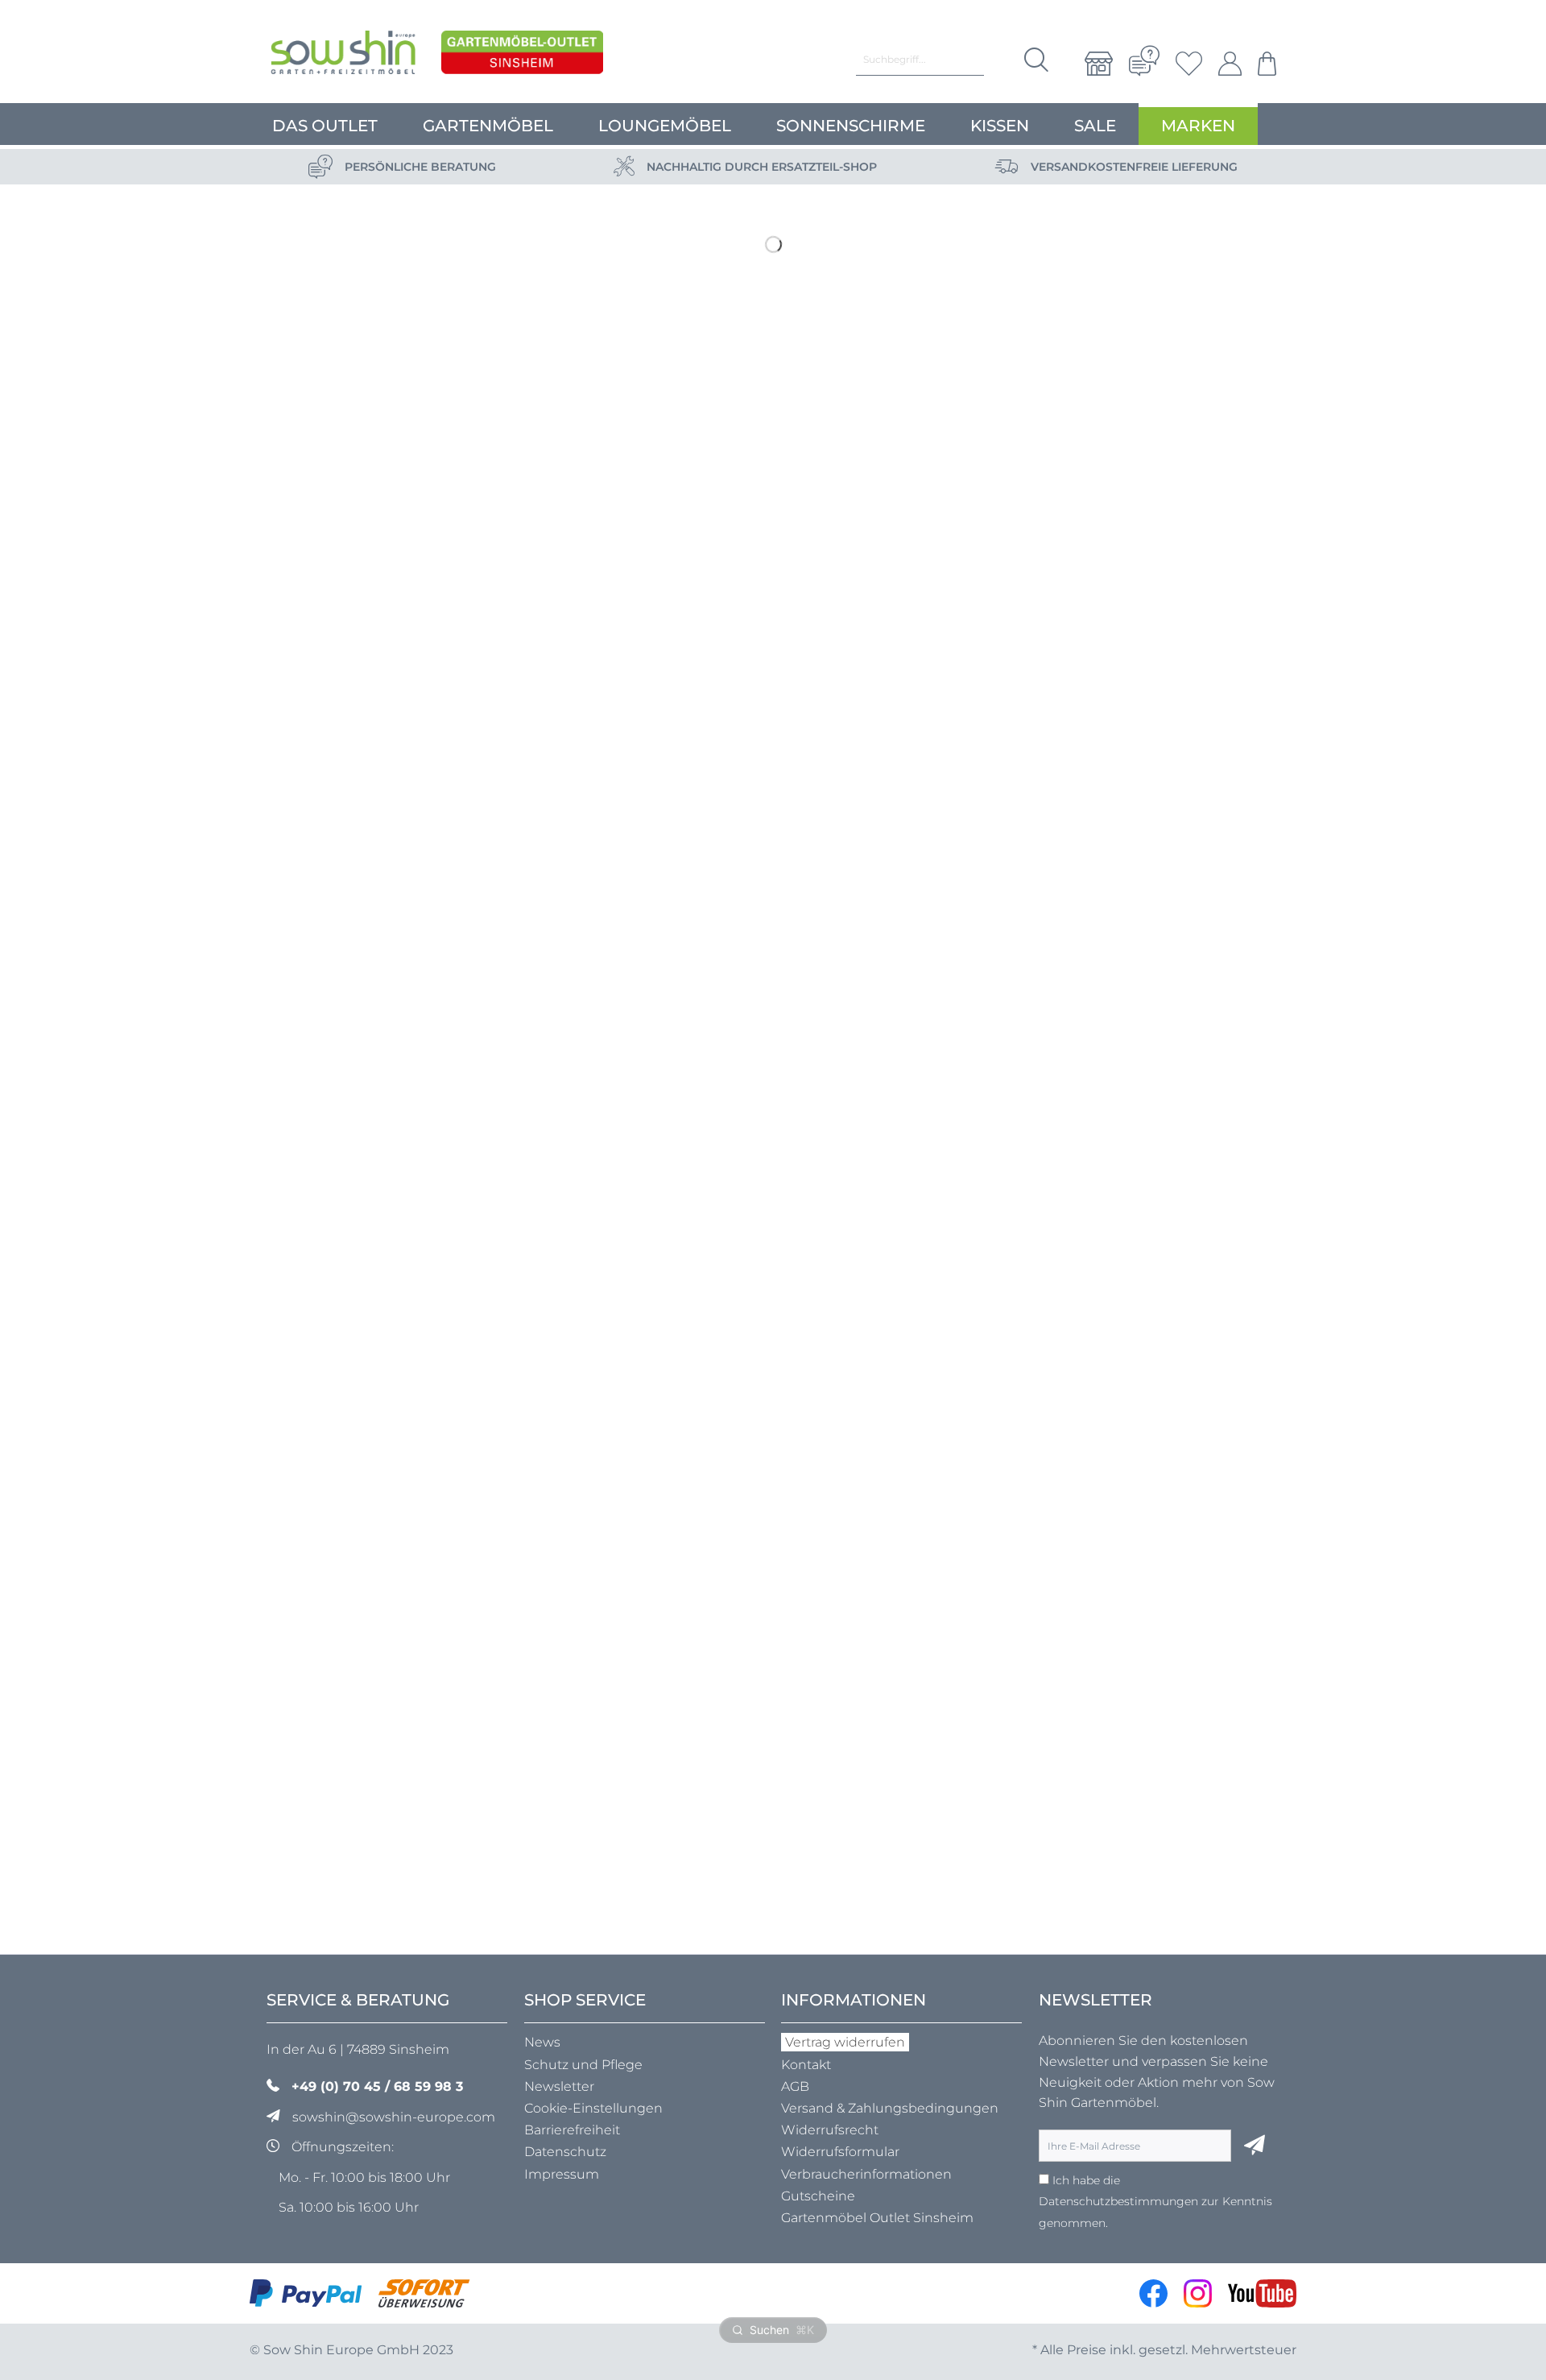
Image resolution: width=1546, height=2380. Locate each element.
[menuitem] (1099, 64)
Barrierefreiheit (572, 2130)
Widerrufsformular (840, 2152)
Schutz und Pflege (583, 2065)
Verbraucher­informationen (866, 2174)
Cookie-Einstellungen (593, 2108)
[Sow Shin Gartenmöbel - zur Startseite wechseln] (343, 56)
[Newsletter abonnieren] (1255, 2146)
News (542, 2042)
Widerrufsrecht (830, 2130)
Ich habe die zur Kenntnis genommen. (1155, 2202)
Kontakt (806, 2065)
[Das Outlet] (522, 56)
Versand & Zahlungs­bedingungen (890, 2108)
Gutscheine (818, 2196)
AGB (795, 2086)
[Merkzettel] (1189, 64)
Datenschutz (565, 2152)
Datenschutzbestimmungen (1118, 2201)
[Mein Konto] (1230, 64)
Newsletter (559, 2086)
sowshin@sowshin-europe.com (394, 2117)
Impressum (562, 2174)
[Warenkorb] (1263, 64)
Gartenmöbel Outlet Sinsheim (877, 2218)
